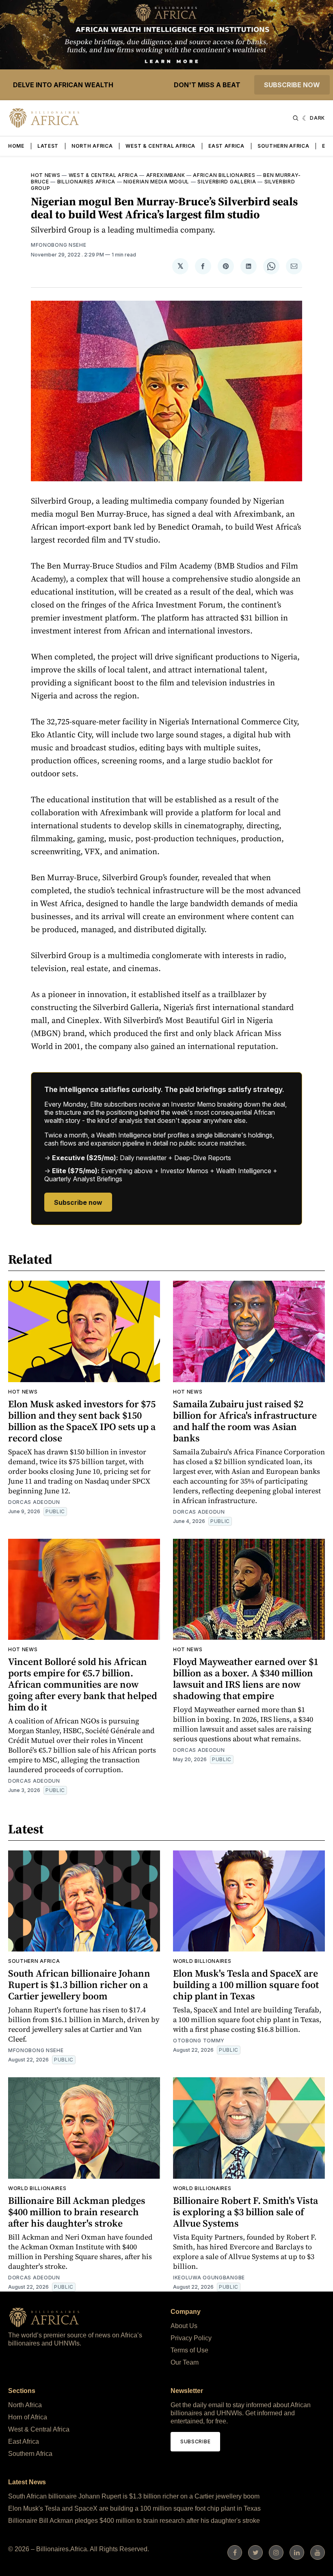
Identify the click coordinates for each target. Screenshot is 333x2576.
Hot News (46, 175)
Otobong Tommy (199, 2041)
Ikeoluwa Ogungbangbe (209, 2278)
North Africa (92, 146)
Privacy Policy (191, 2338)
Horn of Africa (28, 2417)
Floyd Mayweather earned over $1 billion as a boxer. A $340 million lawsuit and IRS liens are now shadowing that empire (246, 1679)
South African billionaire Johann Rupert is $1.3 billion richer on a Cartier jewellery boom (79, 1985)
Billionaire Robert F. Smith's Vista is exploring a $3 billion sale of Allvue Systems (245, 2212)
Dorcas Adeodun (34, 1502)
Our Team (185, 2362)
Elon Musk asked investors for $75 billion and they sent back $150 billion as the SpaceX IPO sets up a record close (82, 1421)
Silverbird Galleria (227, 182)
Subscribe (195, 2441)
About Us (184, 2326)
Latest (48, 146)
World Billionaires (202, 1961)
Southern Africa (283, 146)
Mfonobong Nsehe (59, 245)
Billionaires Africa (86, 182)
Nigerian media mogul (156, 182)
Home (16, 146)
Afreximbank (166, 175)
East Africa (226, 146)
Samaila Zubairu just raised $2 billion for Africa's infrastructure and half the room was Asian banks (245, 1421)
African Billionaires (224, 175)
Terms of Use (189, 2350)
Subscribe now (292, 85)
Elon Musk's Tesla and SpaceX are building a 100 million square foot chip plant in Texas (246, 1985)
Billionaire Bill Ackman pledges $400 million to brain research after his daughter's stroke (77, 2212)
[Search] (296, 118)
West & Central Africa (160, 146)
